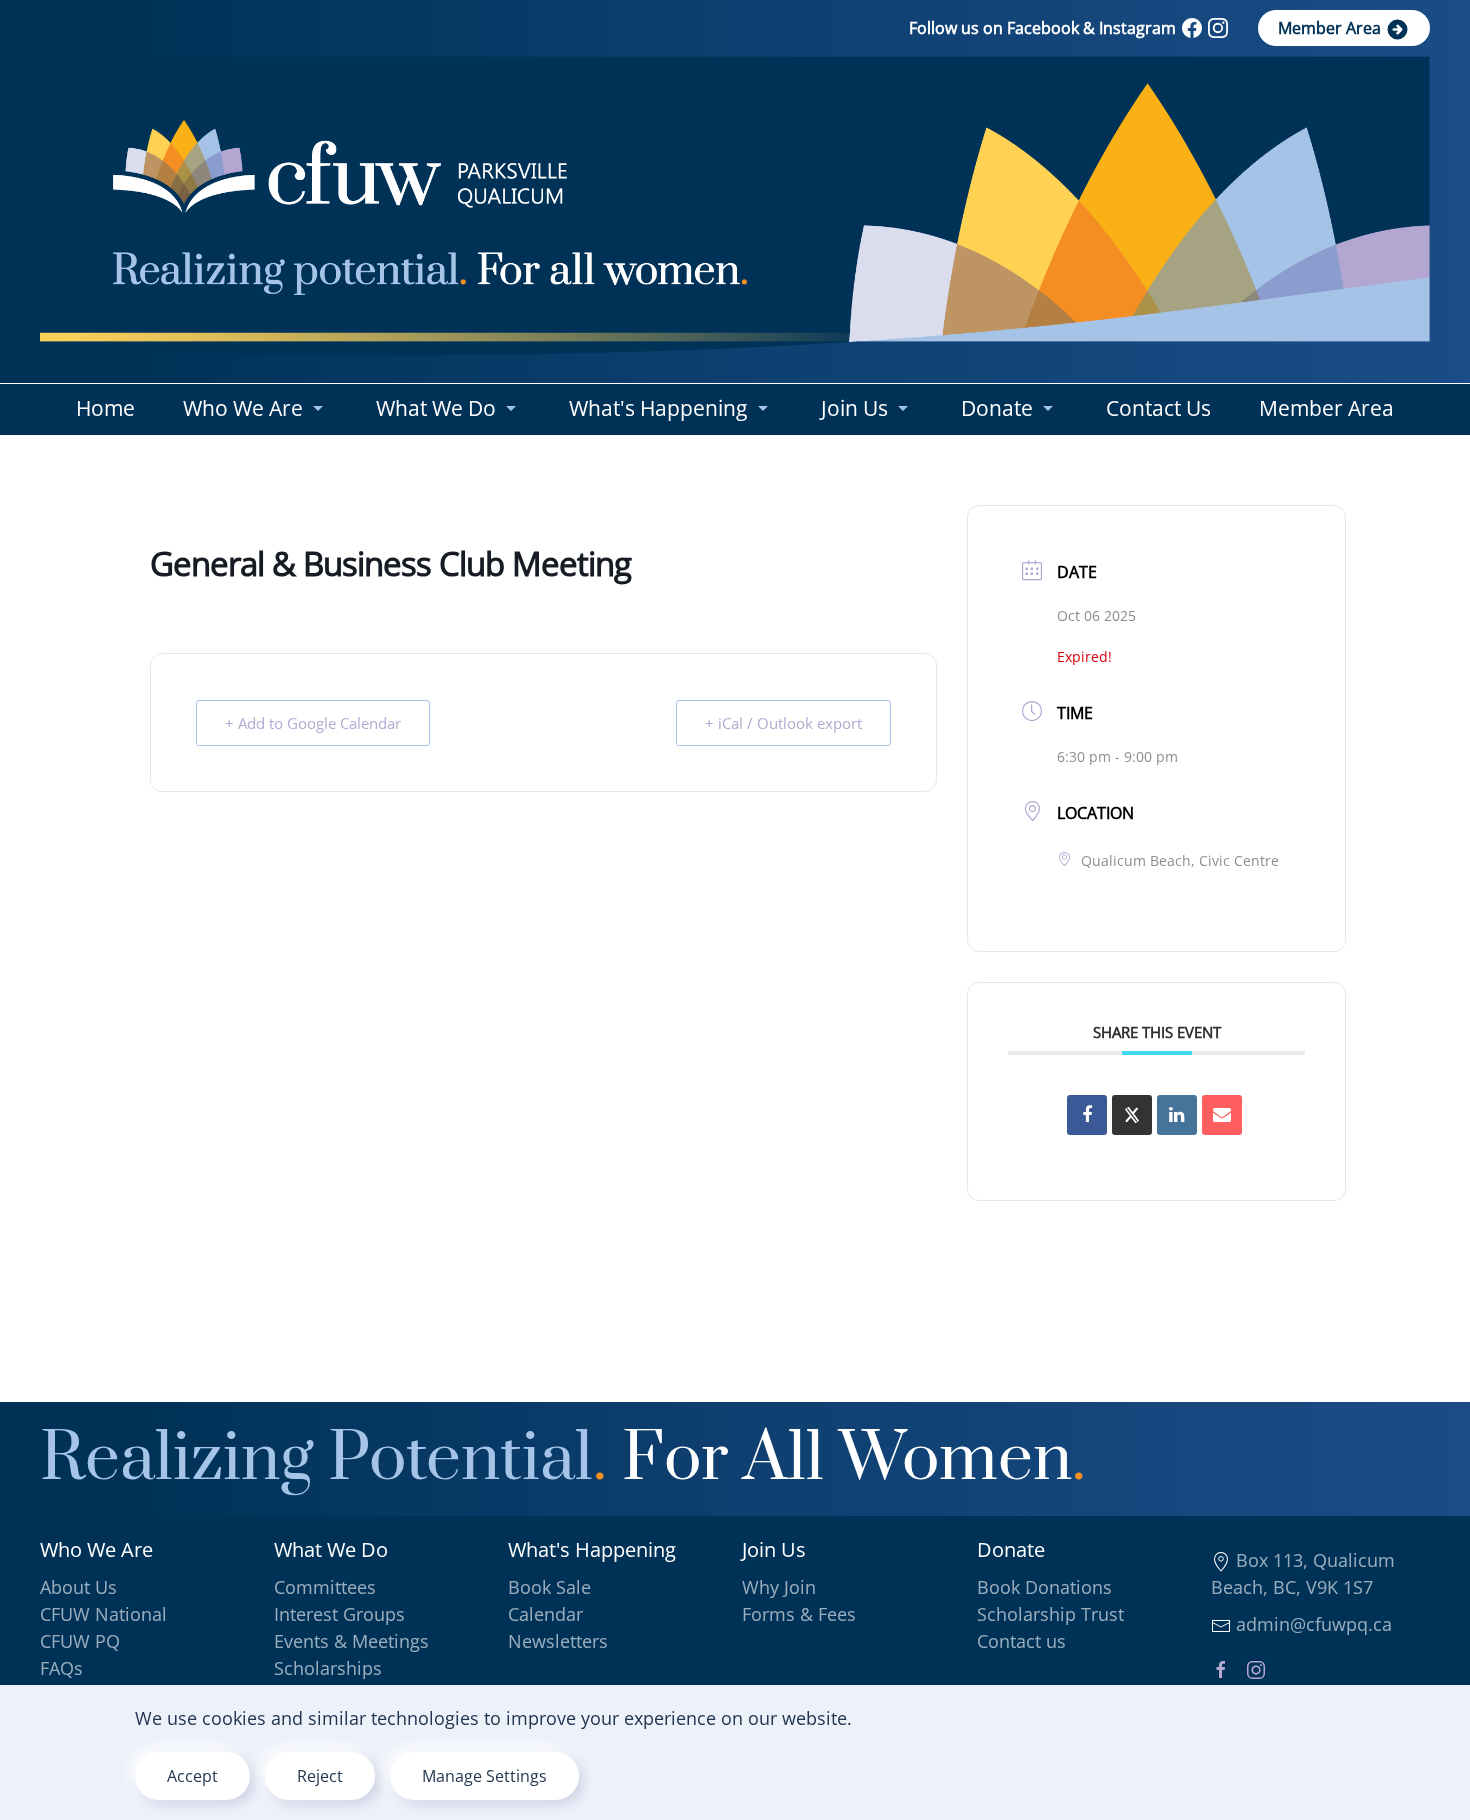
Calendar (545, 1614)
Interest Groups (339, 1614)
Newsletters (558, 1641)
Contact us (1021, 1641)
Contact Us (1158, 408)
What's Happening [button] (658, 408)
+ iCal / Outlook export (783, 723)
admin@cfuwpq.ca (1311, 1624)
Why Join (779, 1587)
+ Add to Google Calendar (313, 723)
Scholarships (328, 1668)
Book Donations (1044, 1587)
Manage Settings (484, 1776)
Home (105, 408)
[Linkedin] (1177, 1115)
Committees (325, 1587)
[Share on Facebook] (1087, 1115)
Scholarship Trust (1050, 1614)
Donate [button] (997, 408)
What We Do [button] (436, 408)
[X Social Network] (1132, 1115)
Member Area (1331, 28)
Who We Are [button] (243, 408)
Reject (320, 1776)
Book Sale (549, 1587)
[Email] (1222, 1115)
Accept (192, 1776)
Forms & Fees (799, 1614)
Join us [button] (854, 408)
